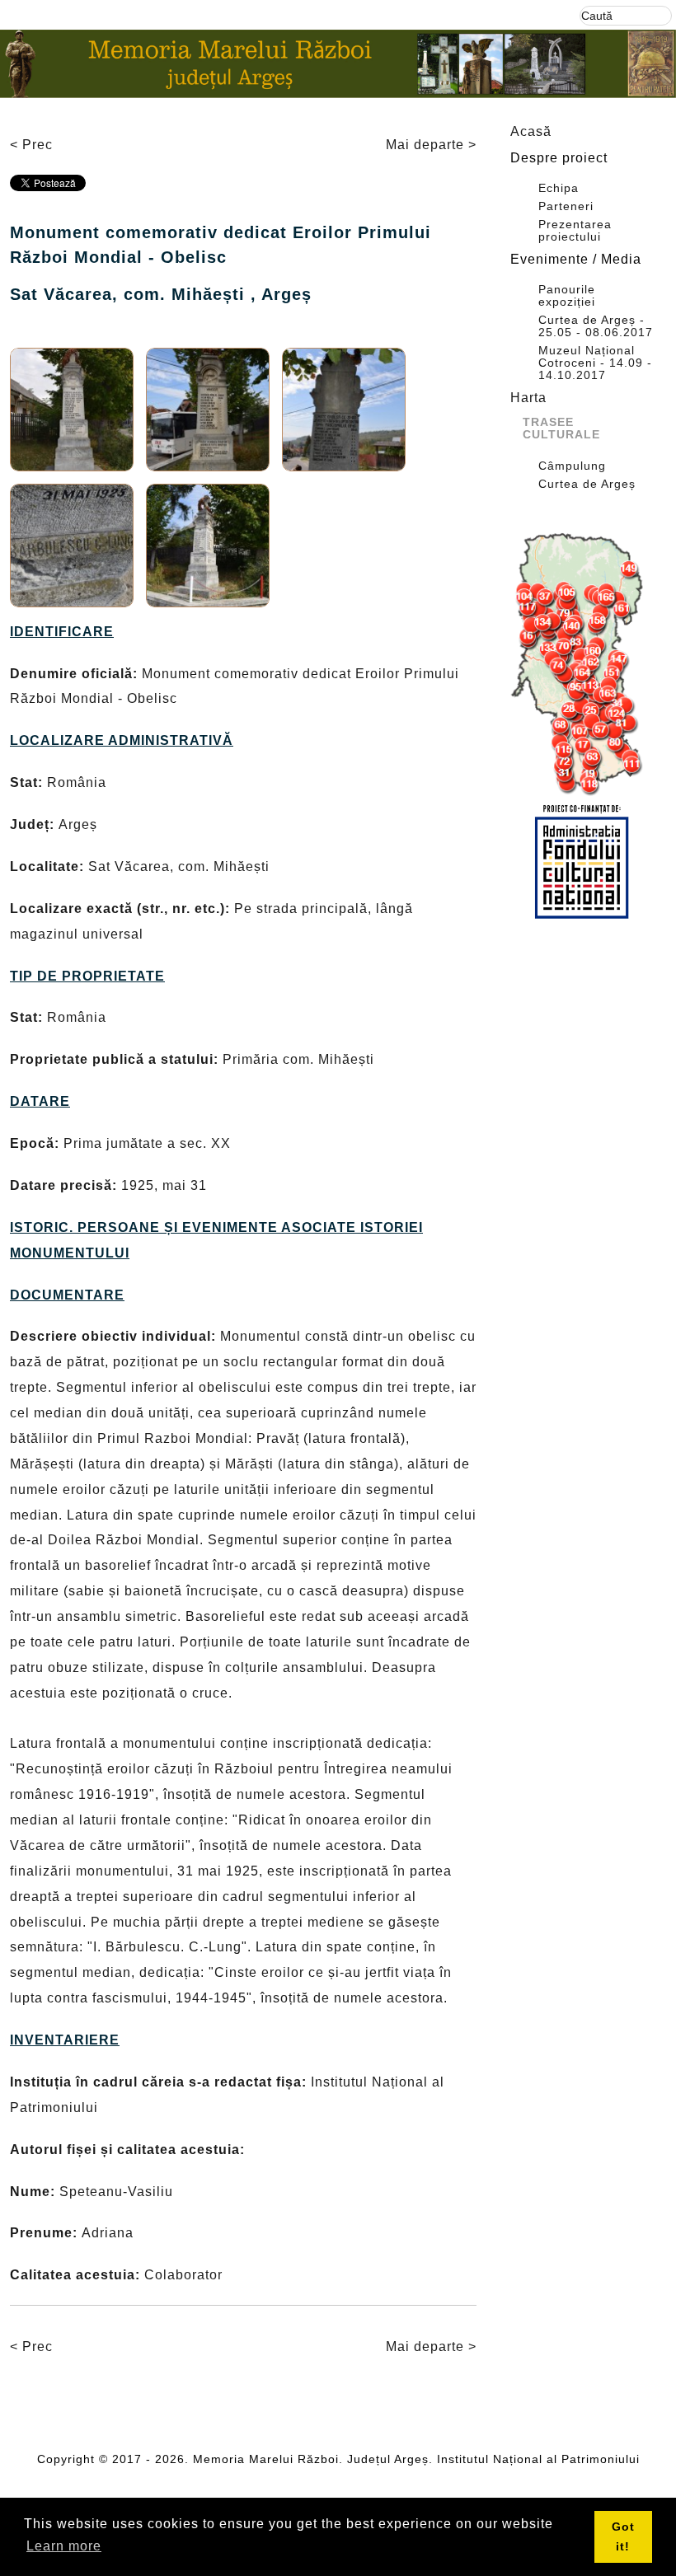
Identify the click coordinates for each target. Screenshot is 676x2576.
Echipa (559, 188)
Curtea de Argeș (587, 484)
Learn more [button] (64, 2546)
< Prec (31, 145)
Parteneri (566, 206)
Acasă (531, 131)
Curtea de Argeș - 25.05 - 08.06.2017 (596, 326)
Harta (528, 398)
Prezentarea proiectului (575, 231)
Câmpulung (572, 466)
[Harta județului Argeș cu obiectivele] (581, 665)
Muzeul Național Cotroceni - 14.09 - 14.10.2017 (595, 363)
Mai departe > (431, 145)
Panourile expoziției (567, 296)
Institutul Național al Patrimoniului (538, 2459)
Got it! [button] (623, 2536)
